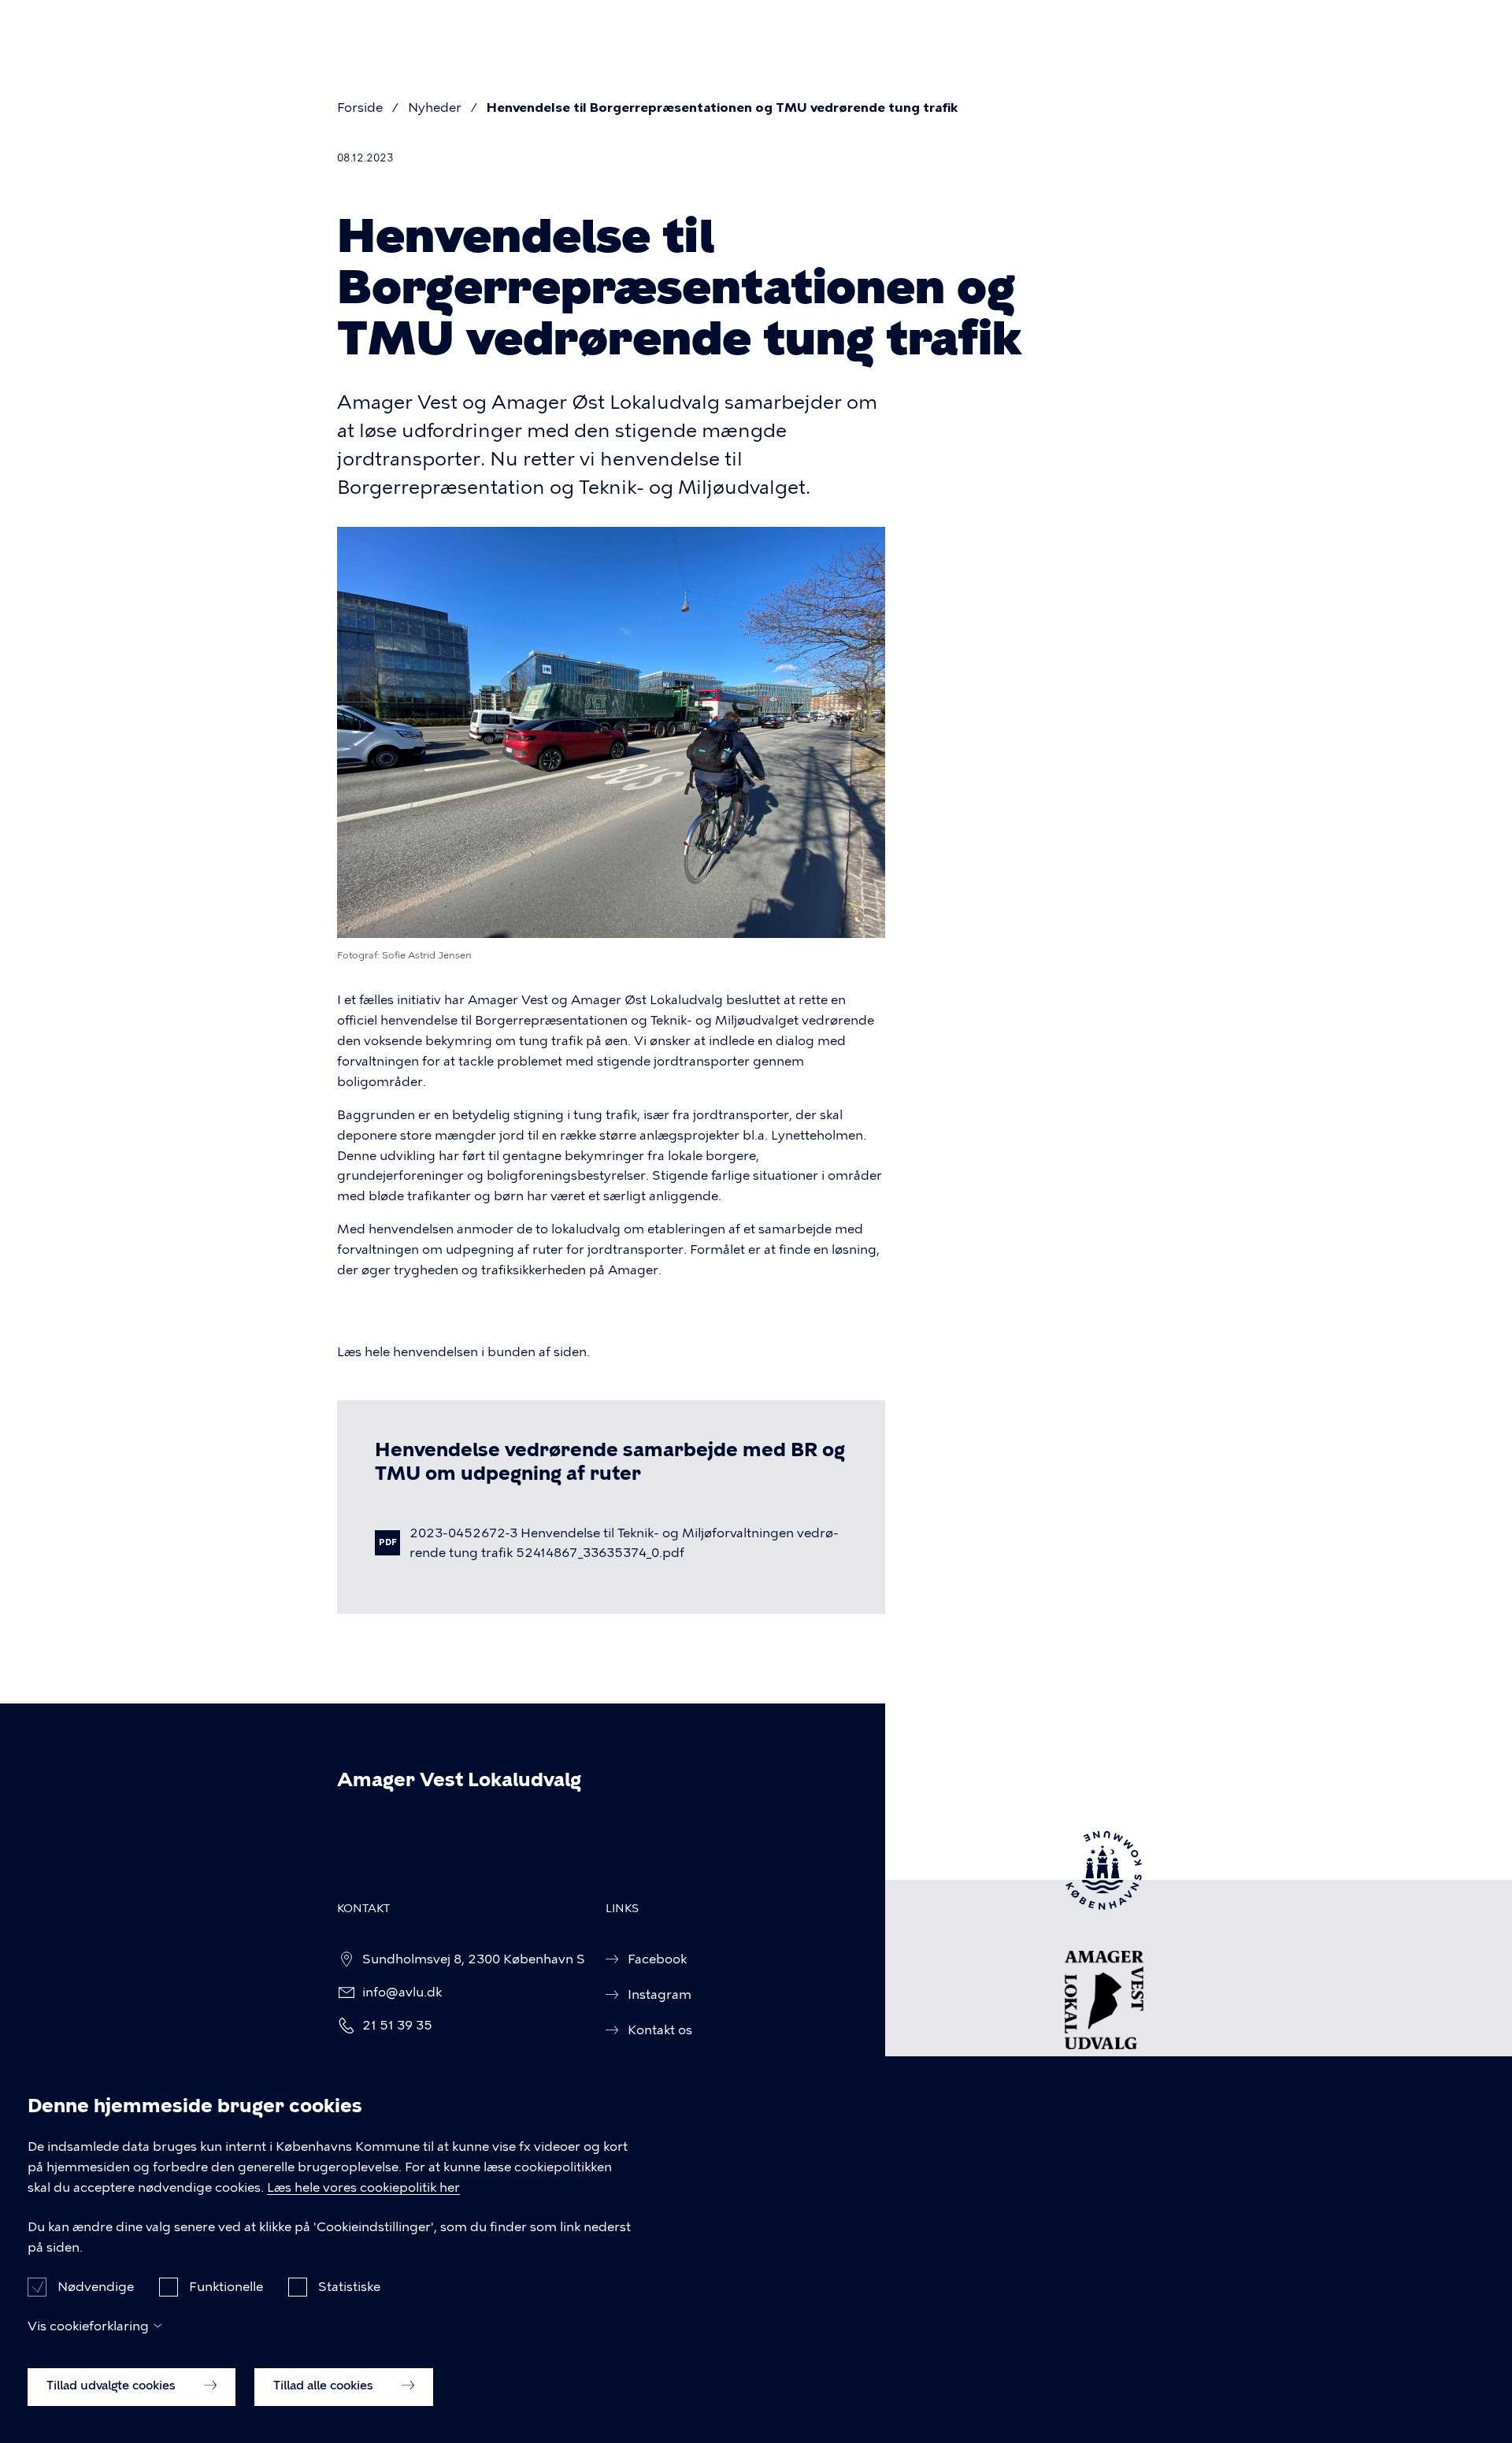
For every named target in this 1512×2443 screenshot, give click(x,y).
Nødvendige (96, 2286)
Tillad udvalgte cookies (113, 2386)
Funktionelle (226, 2286)
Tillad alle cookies (325, 2386)
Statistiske (349, 2286)
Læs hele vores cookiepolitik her (363, 2187)
